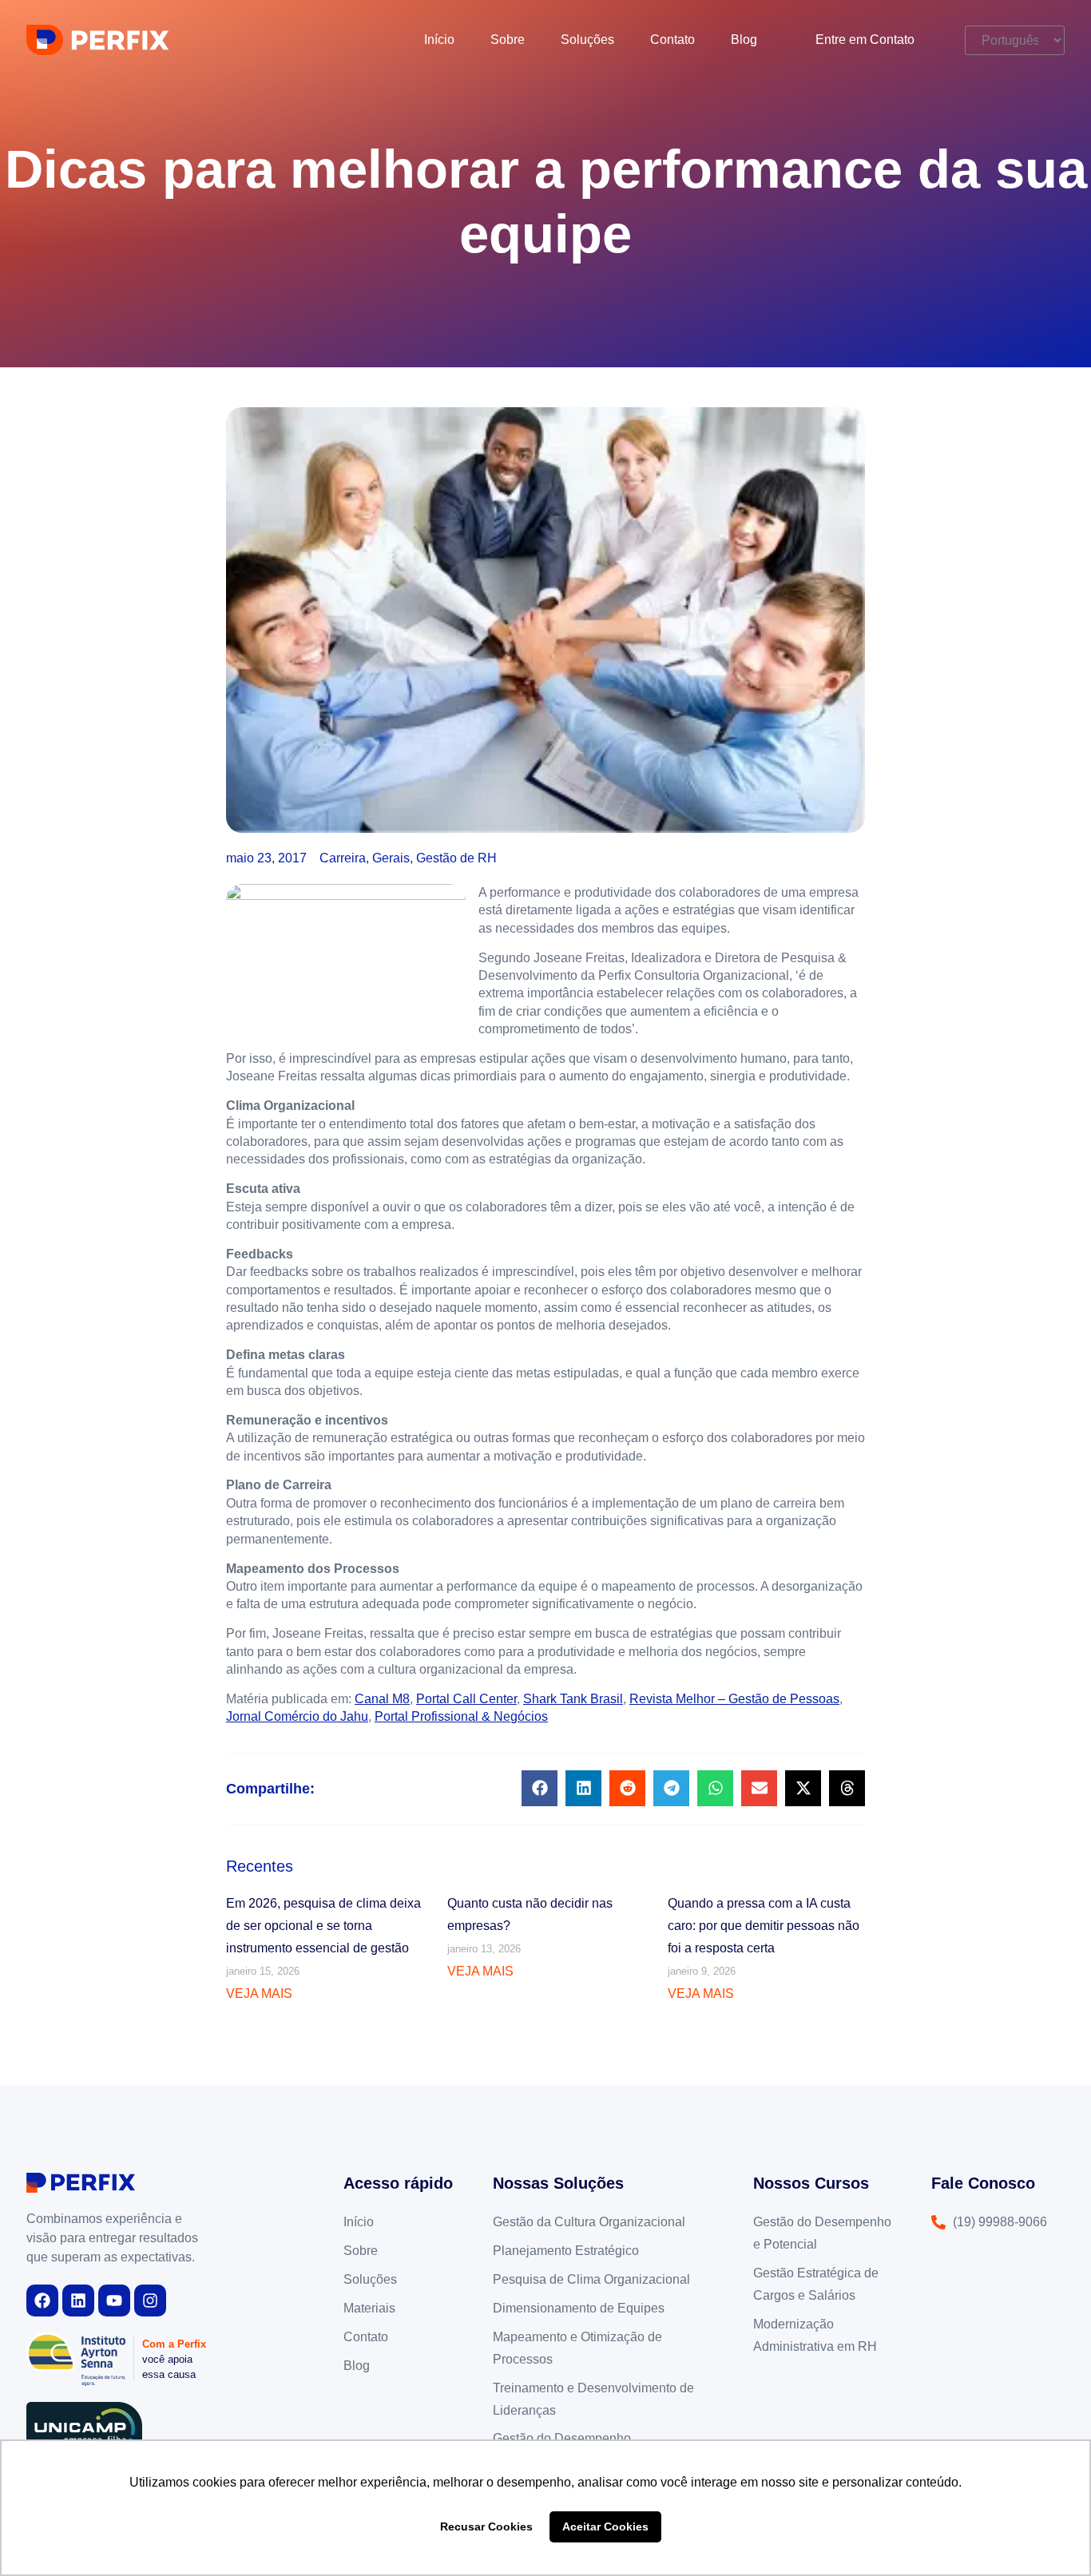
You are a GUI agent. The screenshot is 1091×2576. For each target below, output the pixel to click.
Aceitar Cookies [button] (605, 2526)
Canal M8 (382, 1699)
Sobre (508, 40)
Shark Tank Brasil (573, 1699)
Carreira (343, 858)
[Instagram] (150, 2301)
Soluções (587, 40)
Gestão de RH (456, 858)
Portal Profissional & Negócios (461, 1716)
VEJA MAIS (259, 1993)
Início (439, 40)
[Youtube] (114, 2301)
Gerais (391, 858)
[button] (540, 1788)
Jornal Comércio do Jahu (297, 1716)
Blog (744, 40)
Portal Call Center (466, 1699)
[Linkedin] (78, 2301)
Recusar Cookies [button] (486, 2526)
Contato (672, 40)
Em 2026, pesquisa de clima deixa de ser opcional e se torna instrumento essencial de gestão (323, 1926)
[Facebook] (42, 2301)
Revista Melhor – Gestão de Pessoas (734, 1699)
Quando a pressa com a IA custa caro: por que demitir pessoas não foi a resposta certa (764, 1926)
